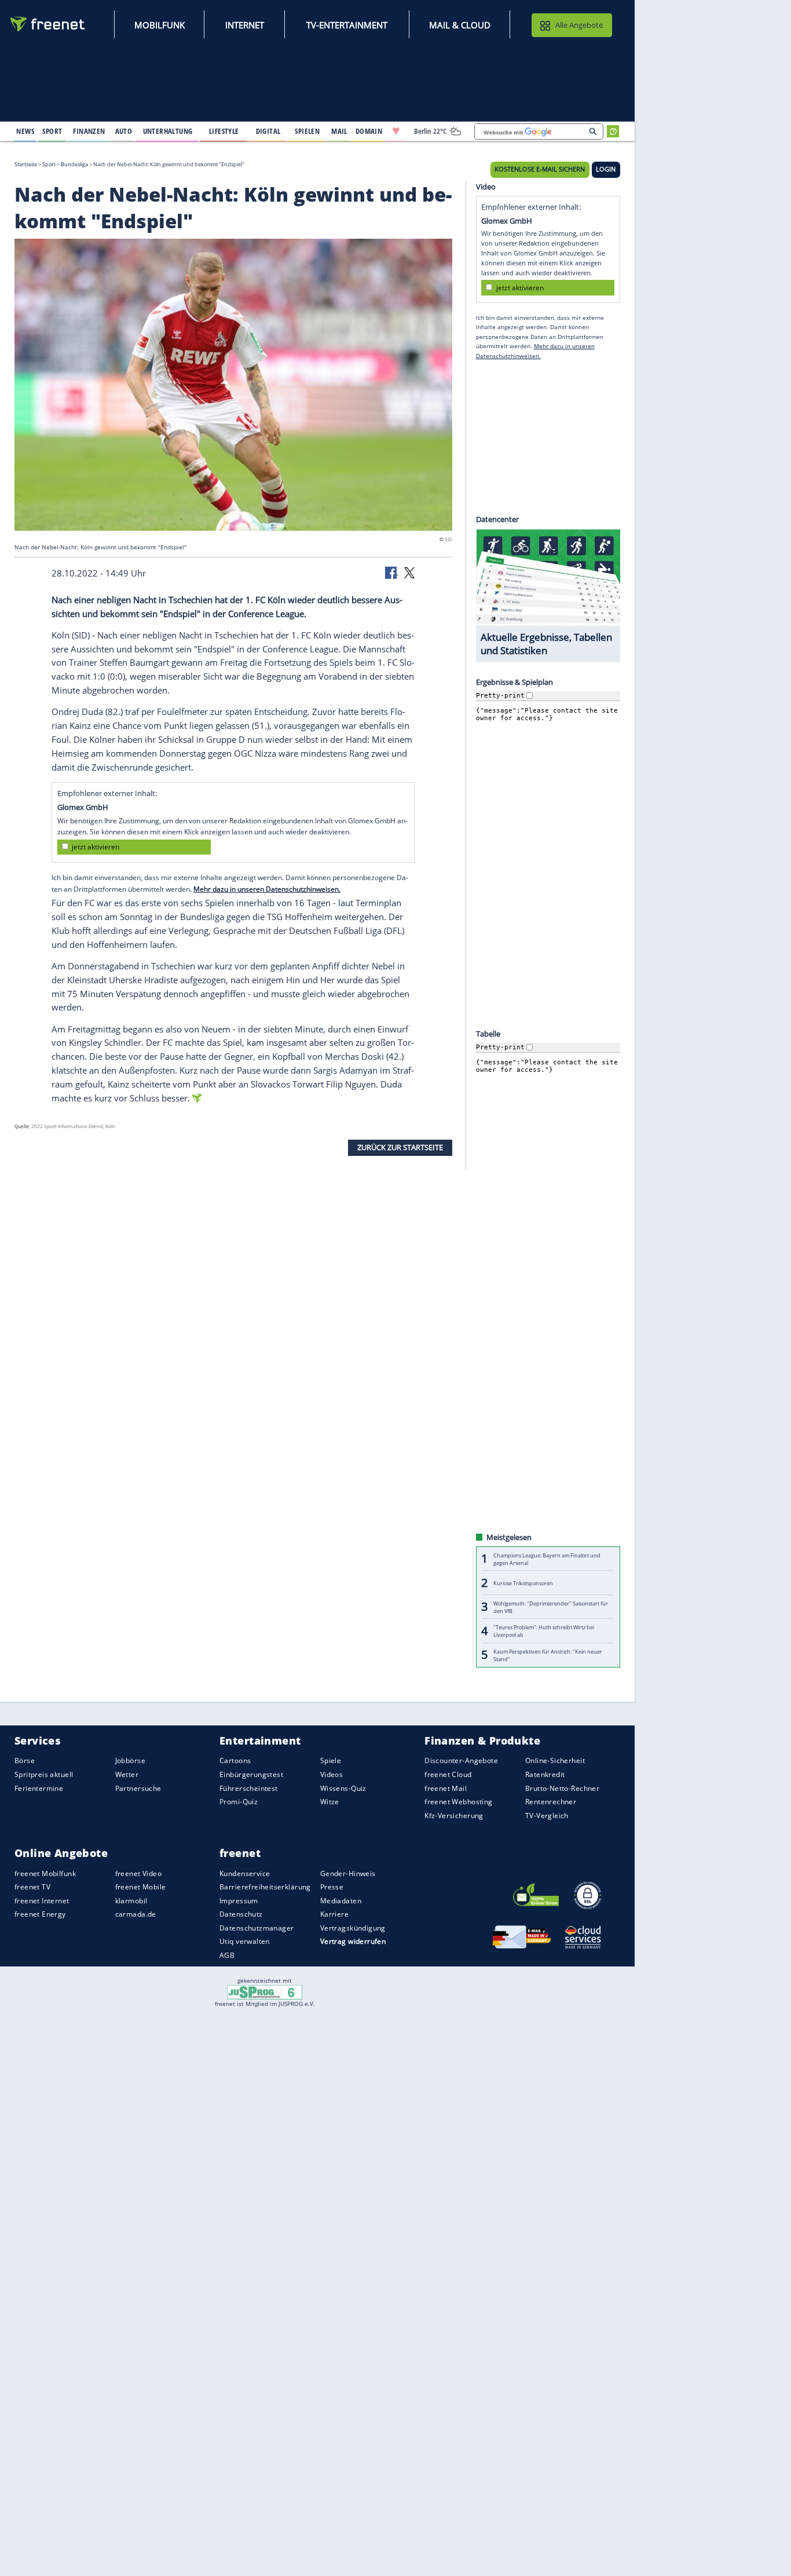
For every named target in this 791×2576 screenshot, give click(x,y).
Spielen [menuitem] (307, 131)
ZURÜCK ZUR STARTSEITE (400, 1147)
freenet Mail (446, 1788)
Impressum (239, 1901)
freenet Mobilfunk (45, 1873)
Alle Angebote (579, 25)
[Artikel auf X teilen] (409, 572)
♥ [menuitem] (396, 131)
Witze (330, 1802)
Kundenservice (245, 1873)
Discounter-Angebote (461, 1760)
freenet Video (138, 1873)
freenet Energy (40, 1914)
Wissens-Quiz (343, 1788)
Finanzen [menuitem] (89, 131)
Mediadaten (341, 1901)
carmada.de (136, 1914)
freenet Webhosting (458, 1802)
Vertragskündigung (353, 1928)
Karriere (334, 1914)
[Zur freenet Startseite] (48, 24)
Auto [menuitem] (124, 131)
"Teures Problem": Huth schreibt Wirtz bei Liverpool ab (544, 1631)
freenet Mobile (141, 1887)
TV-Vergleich (547, 1816)
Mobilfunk (160, 25)
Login (606, 169)
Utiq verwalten (245, 1941)
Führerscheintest (249, 1788)
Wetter (127, 1774)
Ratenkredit (545, 1774)
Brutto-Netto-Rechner (562, 1788)
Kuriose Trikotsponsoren (523, 1583)
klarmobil (131, 1901)
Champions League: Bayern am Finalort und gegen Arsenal (547, 1559)
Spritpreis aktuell (44, 1774)
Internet (245, 25)
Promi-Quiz (239, 1802)
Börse (25, 1760)
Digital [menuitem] (268, 131)
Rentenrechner (551, 1802)
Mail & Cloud (460, 25)
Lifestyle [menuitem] (224, 131)
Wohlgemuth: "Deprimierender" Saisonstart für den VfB (551, 1607)
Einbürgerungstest (251, 1774)
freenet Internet (42, 1901)
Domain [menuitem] (369, 131)
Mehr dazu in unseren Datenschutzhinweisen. (267, 889)
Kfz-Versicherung (454, 1816)
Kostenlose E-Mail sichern (540, 169)
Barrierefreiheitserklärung (265, 1887)
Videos (332, 1774)
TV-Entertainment (347, 25)
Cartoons (235, 1760)
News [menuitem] (25, 131)
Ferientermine (39, 1788)
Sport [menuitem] (52, 131)
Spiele (331, 1760)
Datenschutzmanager (257, 1928)
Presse (332, 1887)
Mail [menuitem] (339, 131)
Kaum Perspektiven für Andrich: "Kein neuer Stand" (548, 1655)
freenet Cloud (448, 1774)
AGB (227, 1955)
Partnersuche (138, 1788)
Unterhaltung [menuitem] (168, 131)
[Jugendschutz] (265, 1991)
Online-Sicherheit (555, 1760)
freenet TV (32, 1887)
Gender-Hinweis (348, 1873)
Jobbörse (130, 1760)
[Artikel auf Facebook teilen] (392, 572)
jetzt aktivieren (96, 847)
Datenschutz (241, 1914)
